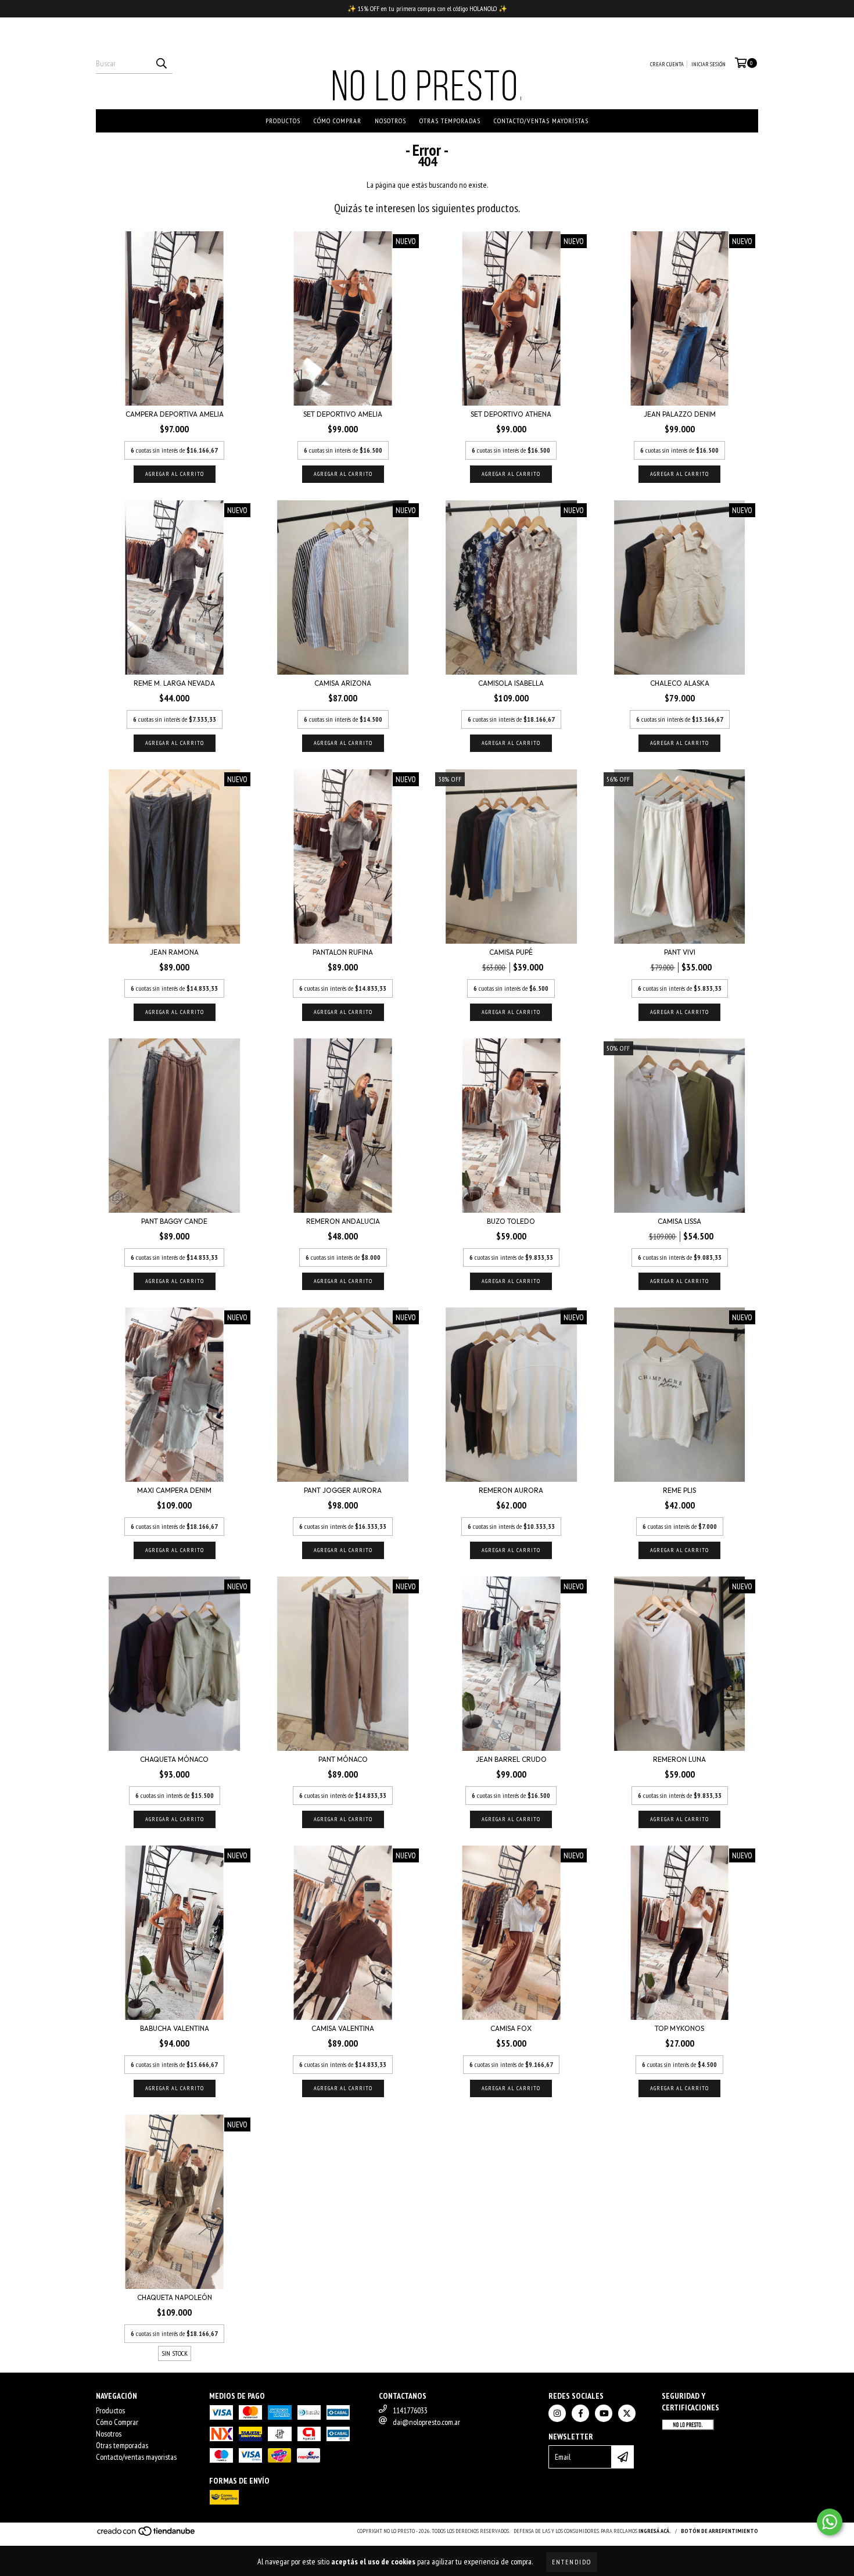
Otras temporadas (450, 121)
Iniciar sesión (708, 64)
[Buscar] (161, 63)
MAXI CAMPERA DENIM (174, 1490)
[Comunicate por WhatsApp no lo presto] (830, 2522)
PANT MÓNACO (343, 1759)
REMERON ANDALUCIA (343, 1221)
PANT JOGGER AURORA (343, 1490)
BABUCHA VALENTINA (175, 2028)
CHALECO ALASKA (680, 683)
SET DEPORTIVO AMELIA (343, 414)
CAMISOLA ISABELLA (511, 683)
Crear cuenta (667, 64)
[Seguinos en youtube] (604, 2413)
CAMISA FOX (511, 2028)
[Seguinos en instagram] (557, 2413)
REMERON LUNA (679, 1759)
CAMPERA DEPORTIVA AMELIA (175, 414)
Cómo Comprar (338, 121)
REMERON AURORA (511, 1490)
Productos (283, 121)
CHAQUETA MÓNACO (174, 1759)
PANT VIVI (680, 952)
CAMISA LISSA (679, 1221)
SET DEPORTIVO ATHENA (511, 414)
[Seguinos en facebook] (580, 2413)
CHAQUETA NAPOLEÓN (175, 2297)
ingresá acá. (655, 2531)
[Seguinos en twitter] (627, 2413)
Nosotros (390, 121)
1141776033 (410, 2410)
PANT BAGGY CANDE (174, 1221)
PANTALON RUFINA (343, 952)
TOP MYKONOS (679, 2028)
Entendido (572, 2562)
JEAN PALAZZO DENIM (680, 414)
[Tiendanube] (147, 2535)
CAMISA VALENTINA (343, 2028)
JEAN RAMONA (174, 952)
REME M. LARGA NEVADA (174, 683)
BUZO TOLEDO (511, 1221)
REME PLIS (679, 1490)
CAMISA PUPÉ (511, 952)
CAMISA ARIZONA (343, 683)
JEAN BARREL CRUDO (511, 1759)
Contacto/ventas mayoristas (541, 121)
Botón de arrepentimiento (720, 2531)
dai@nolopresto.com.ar (426, 2422)
